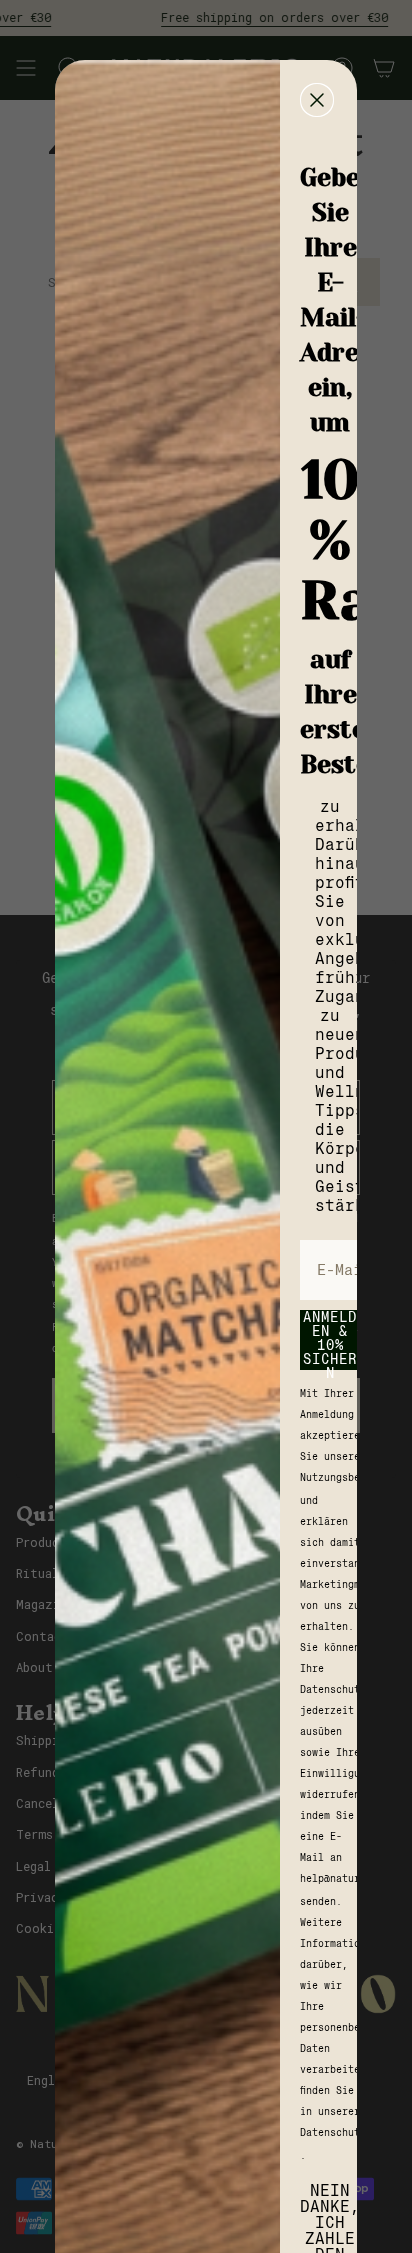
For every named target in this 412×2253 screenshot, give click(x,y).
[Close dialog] (317, 100)
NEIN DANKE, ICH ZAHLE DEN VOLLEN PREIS (330, 2208)
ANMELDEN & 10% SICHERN (330, 1340)
